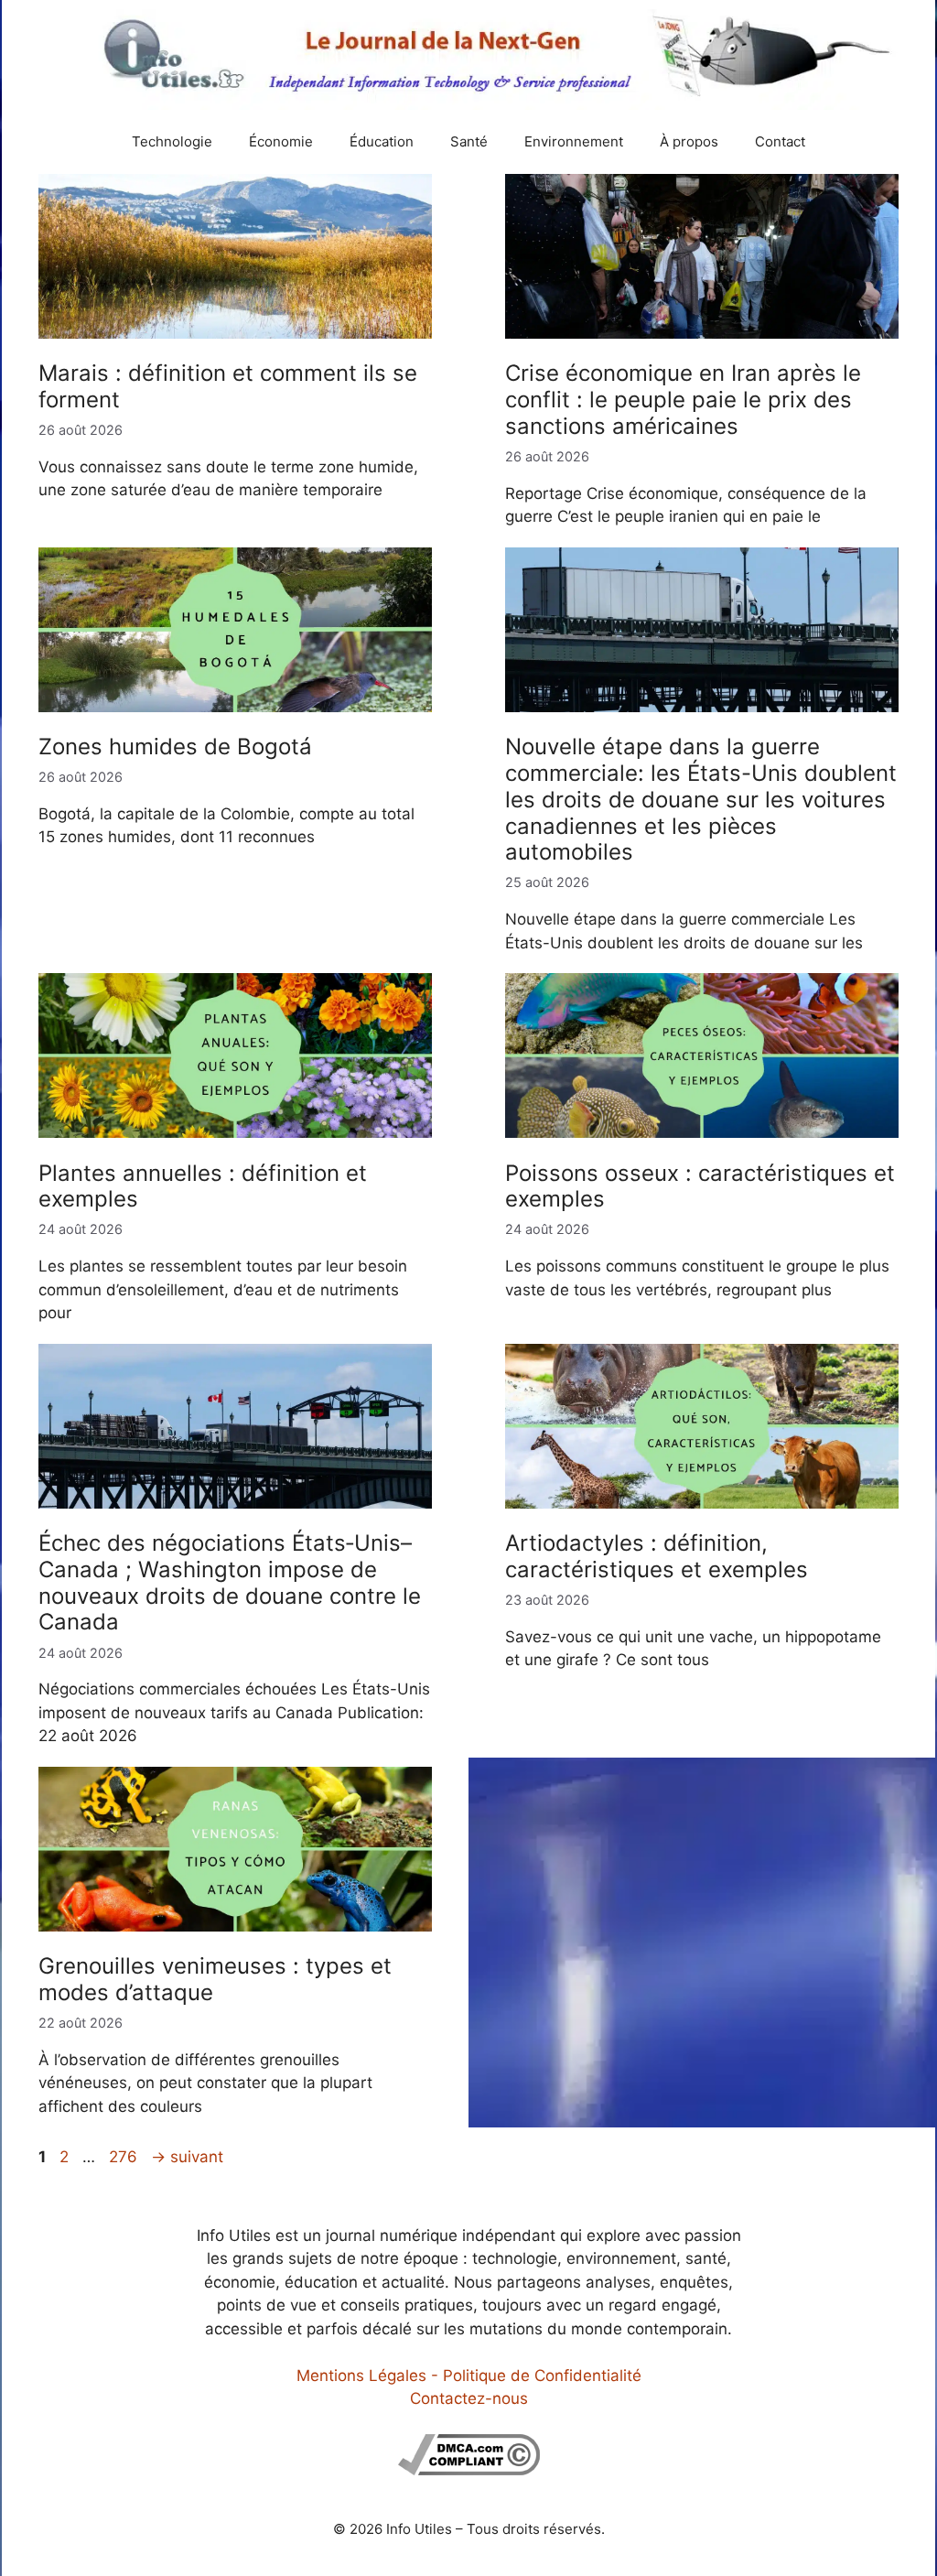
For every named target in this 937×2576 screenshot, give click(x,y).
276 (125, 2157)
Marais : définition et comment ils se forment (228, 386)
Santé (469, 141)
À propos (689, 141)
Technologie (172, 141)
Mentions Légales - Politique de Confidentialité (469, 2376)
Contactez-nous (469, 2398)
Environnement (574, 141)
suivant (187, 2157)
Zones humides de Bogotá (175, 747)
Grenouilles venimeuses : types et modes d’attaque (215, 1979)
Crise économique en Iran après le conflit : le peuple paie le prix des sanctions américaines (683, 400)
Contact (780, 141)
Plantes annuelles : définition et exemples (203, 1186)
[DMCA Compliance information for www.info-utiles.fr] (469, 2470)
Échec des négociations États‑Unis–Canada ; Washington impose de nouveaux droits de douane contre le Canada (230, 1582)
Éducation (382, 141)
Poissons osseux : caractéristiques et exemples (700, 1186)
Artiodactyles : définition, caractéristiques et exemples (657, 1556)
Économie (281, 141)
